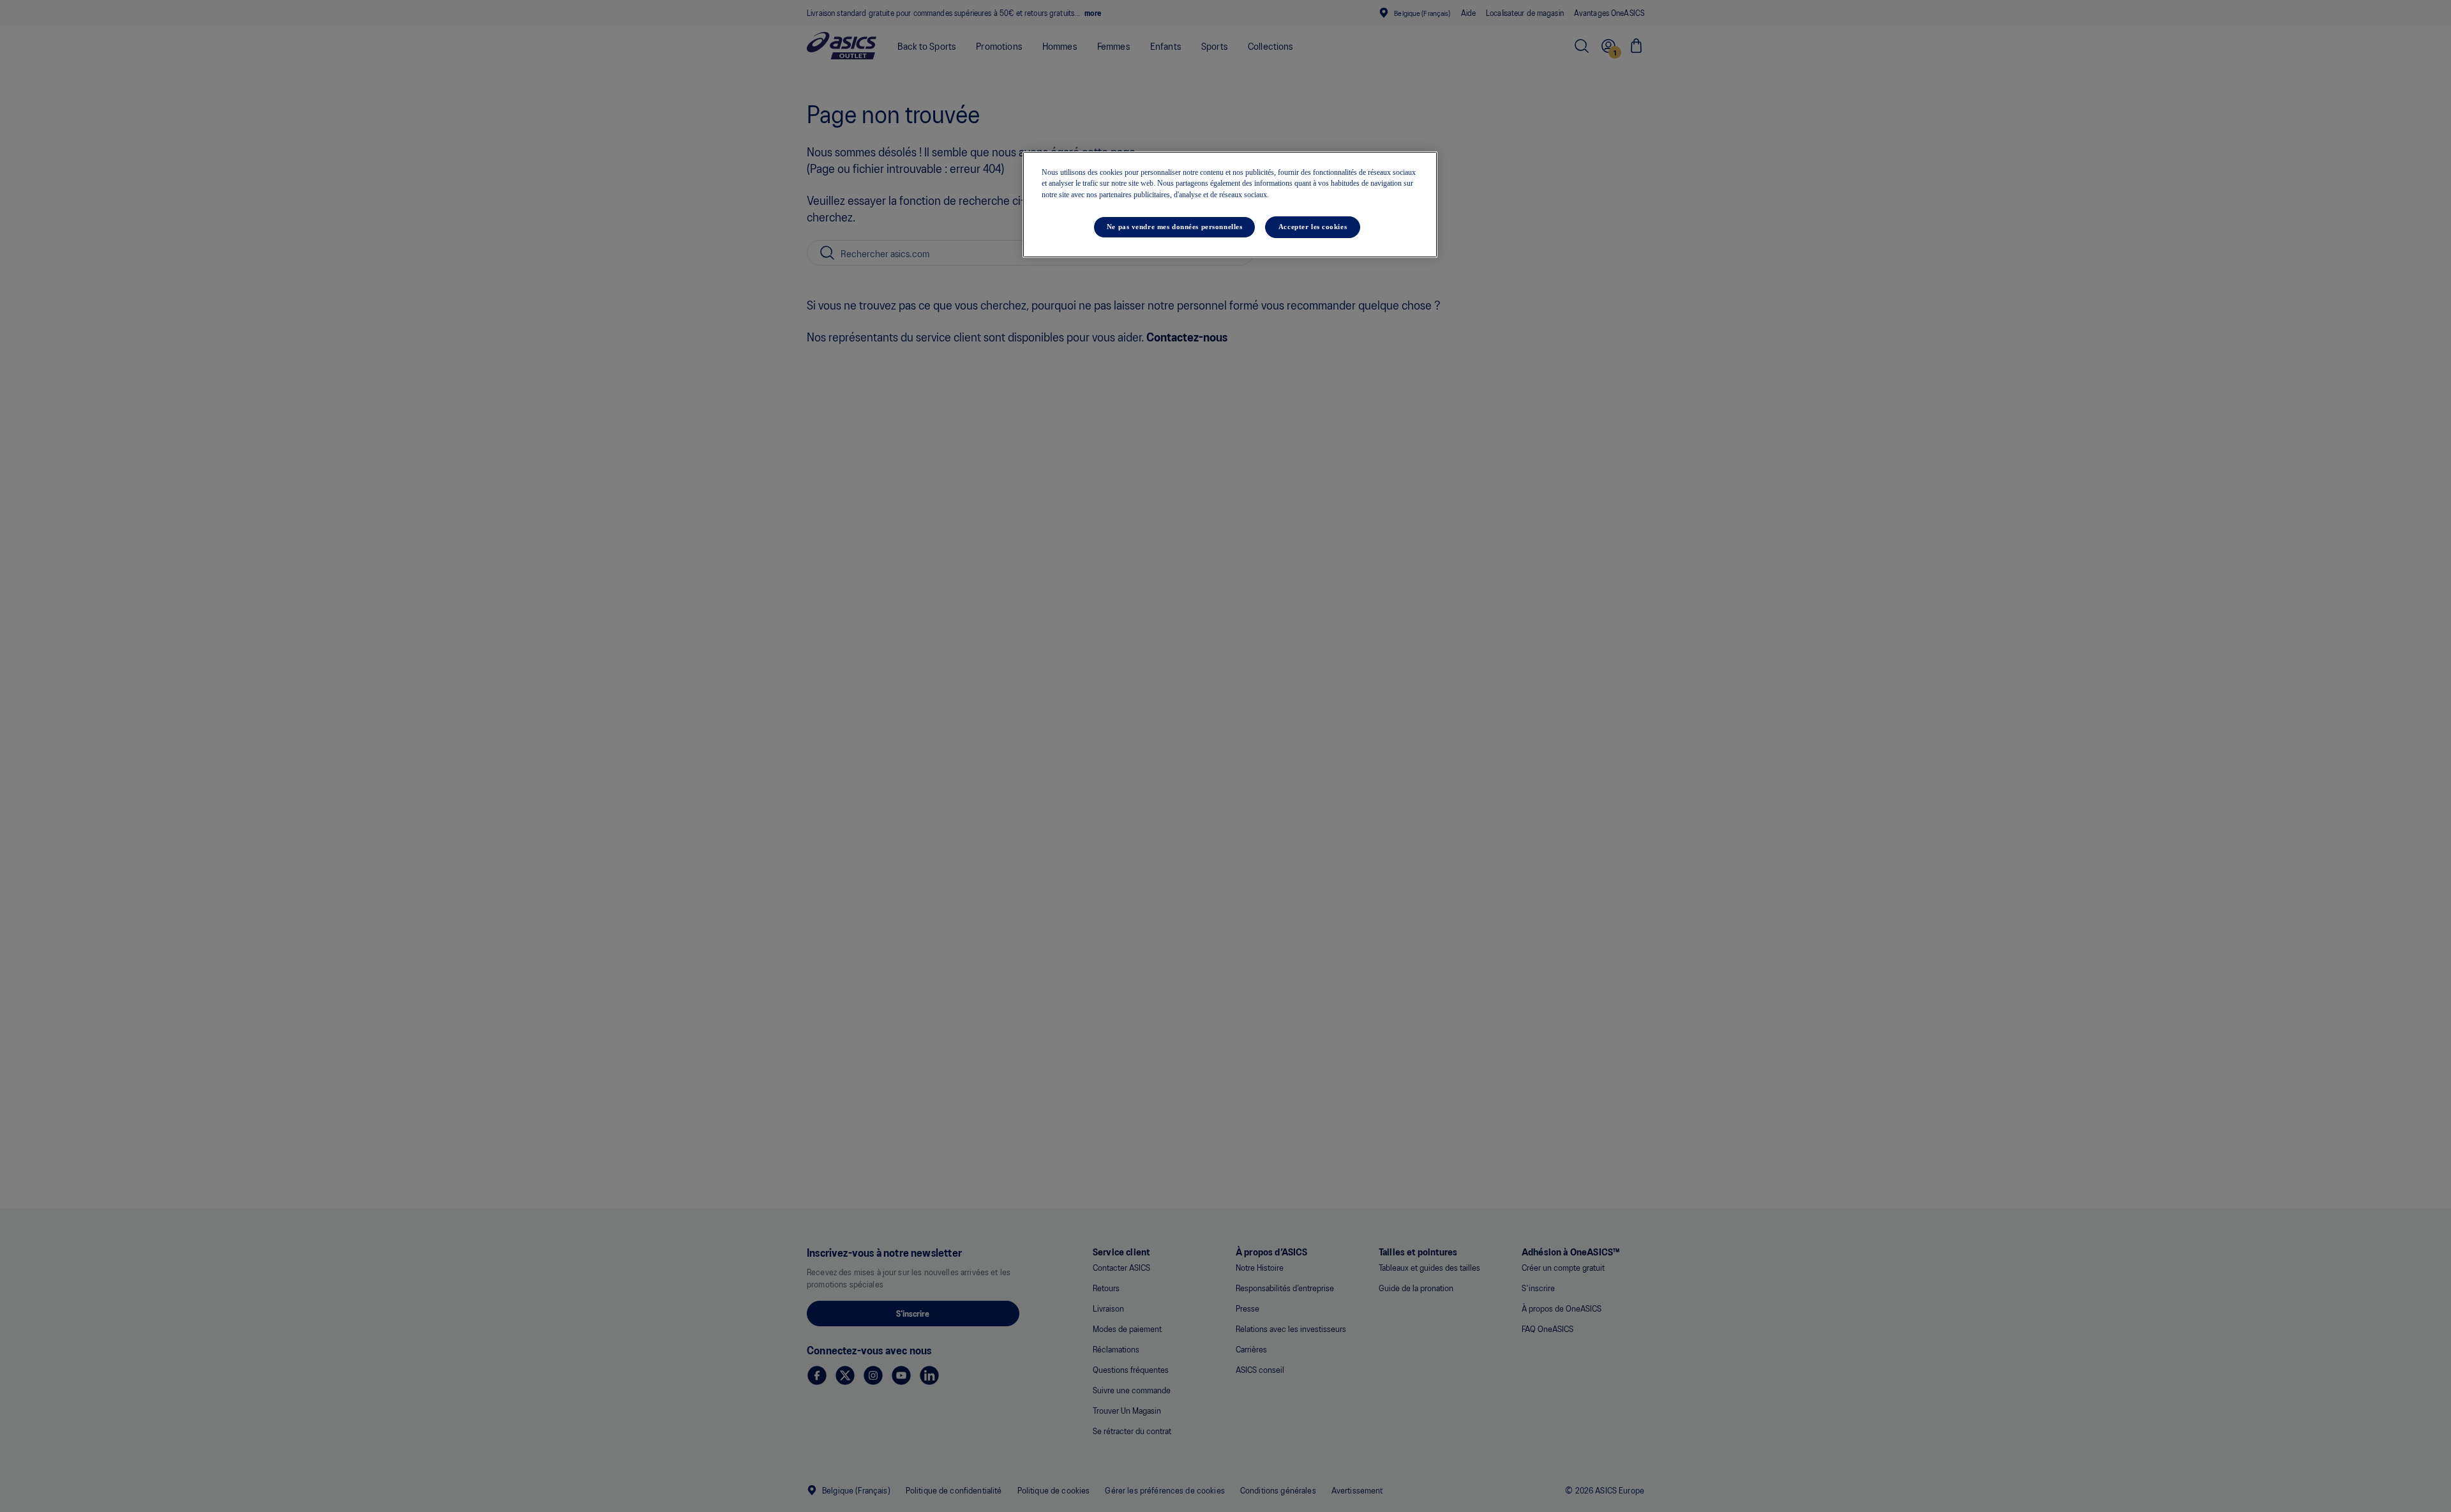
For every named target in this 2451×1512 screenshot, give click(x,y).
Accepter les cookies (1313, 227)
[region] (1230, 205)
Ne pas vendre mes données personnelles (1175, 227)
